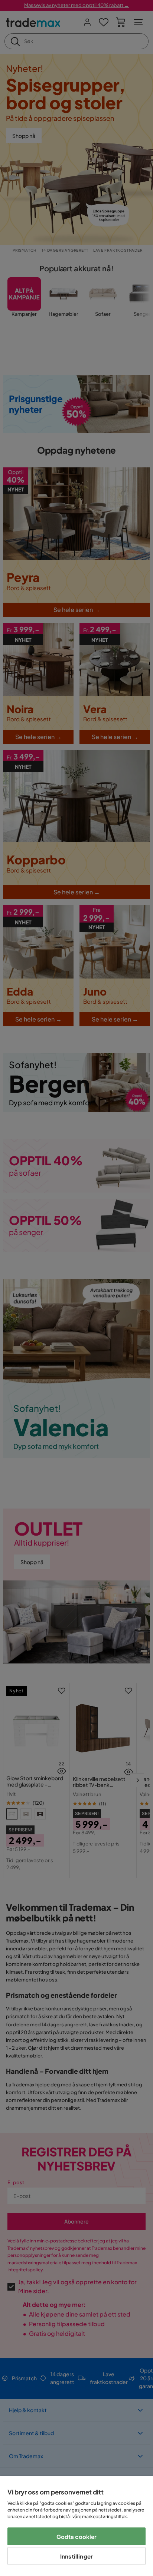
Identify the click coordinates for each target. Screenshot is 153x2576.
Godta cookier (77, 2537)
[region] (76, 2526)
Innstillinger (76, 2556)
